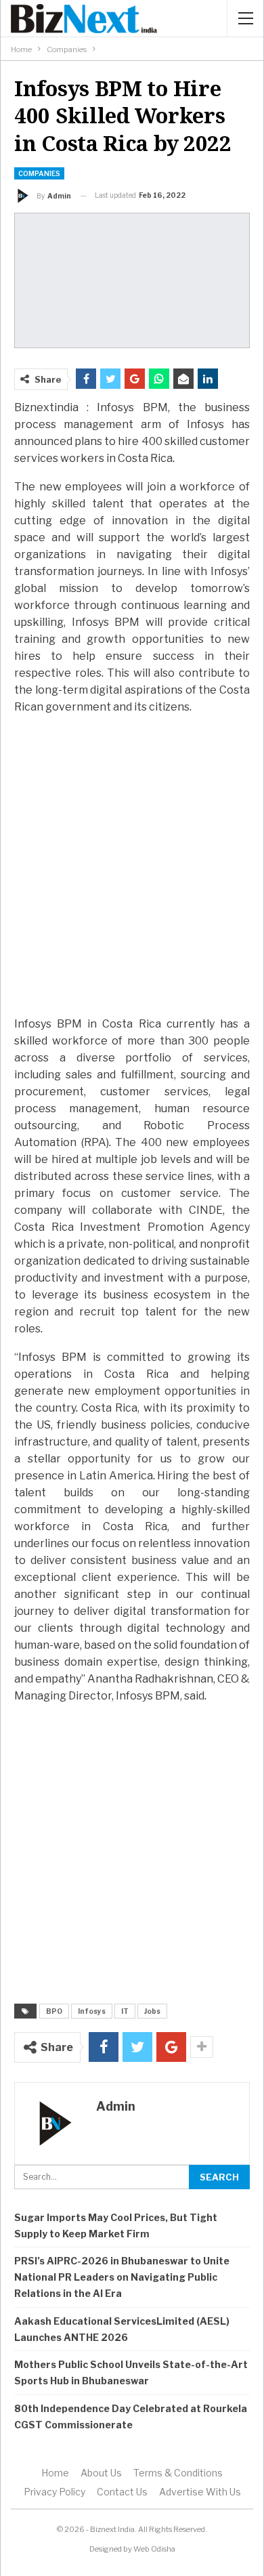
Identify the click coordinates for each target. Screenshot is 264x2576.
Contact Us (122, 2492)
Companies (39, 173)
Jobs (152, 2011)
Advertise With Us (200, 2492)
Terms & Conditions (178, 2473)
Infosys (92, 2011)
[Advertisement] (132, 865)
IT (125, 2011)
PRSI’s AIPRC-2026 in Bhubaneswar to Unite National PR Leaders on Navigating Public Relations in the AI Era (122, 2277)
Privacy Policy (54, 2492)
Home (55, 2473)
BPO (54, 2011)
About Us (101, 2473)
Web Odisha (154, 2549)
